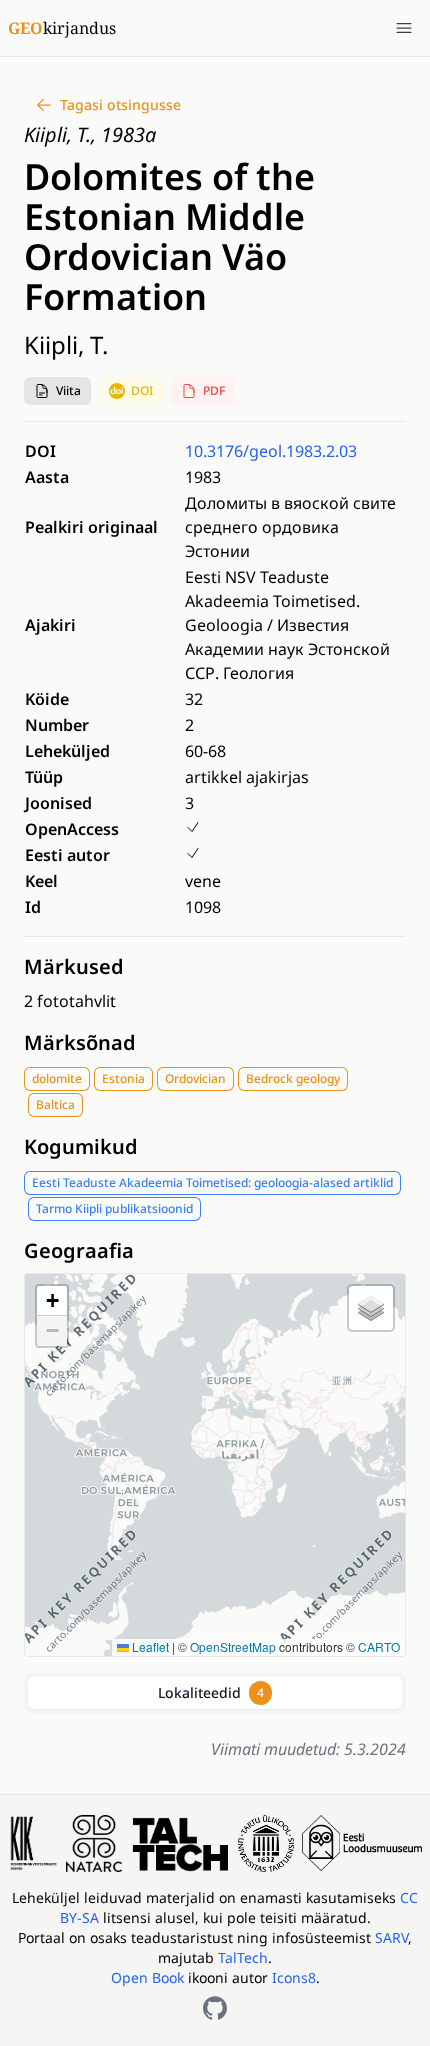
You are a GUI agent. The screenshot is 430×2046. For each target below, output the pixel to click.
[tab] (215, 1693)
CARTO (379, 1646)
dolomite (57, 1078)
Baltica (55, 1104)
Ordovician (195, 1078)
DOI (142, 390)
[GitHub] (215, 2008)
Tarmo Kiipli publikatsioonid (114, 1208)
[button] (57, 391)
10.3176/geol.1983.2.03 (271, 451)
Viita (68, 390)
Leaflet (149, 1646)
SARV (391, 1937)
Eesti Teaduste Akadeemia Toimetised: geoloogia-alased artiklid (212, 1182)
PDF (214, 390)
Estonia (123, 1078)
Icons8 (294, 1977)
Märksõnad (80, 1042)
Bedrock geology (293, 1078)
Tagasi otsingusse (120, 104)
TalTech (243, 1957)
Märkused (74, 966)
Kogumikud (81, 1146)
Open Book (147, 1977)
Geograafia (79, 1250)
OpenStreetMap (233, 1646)
